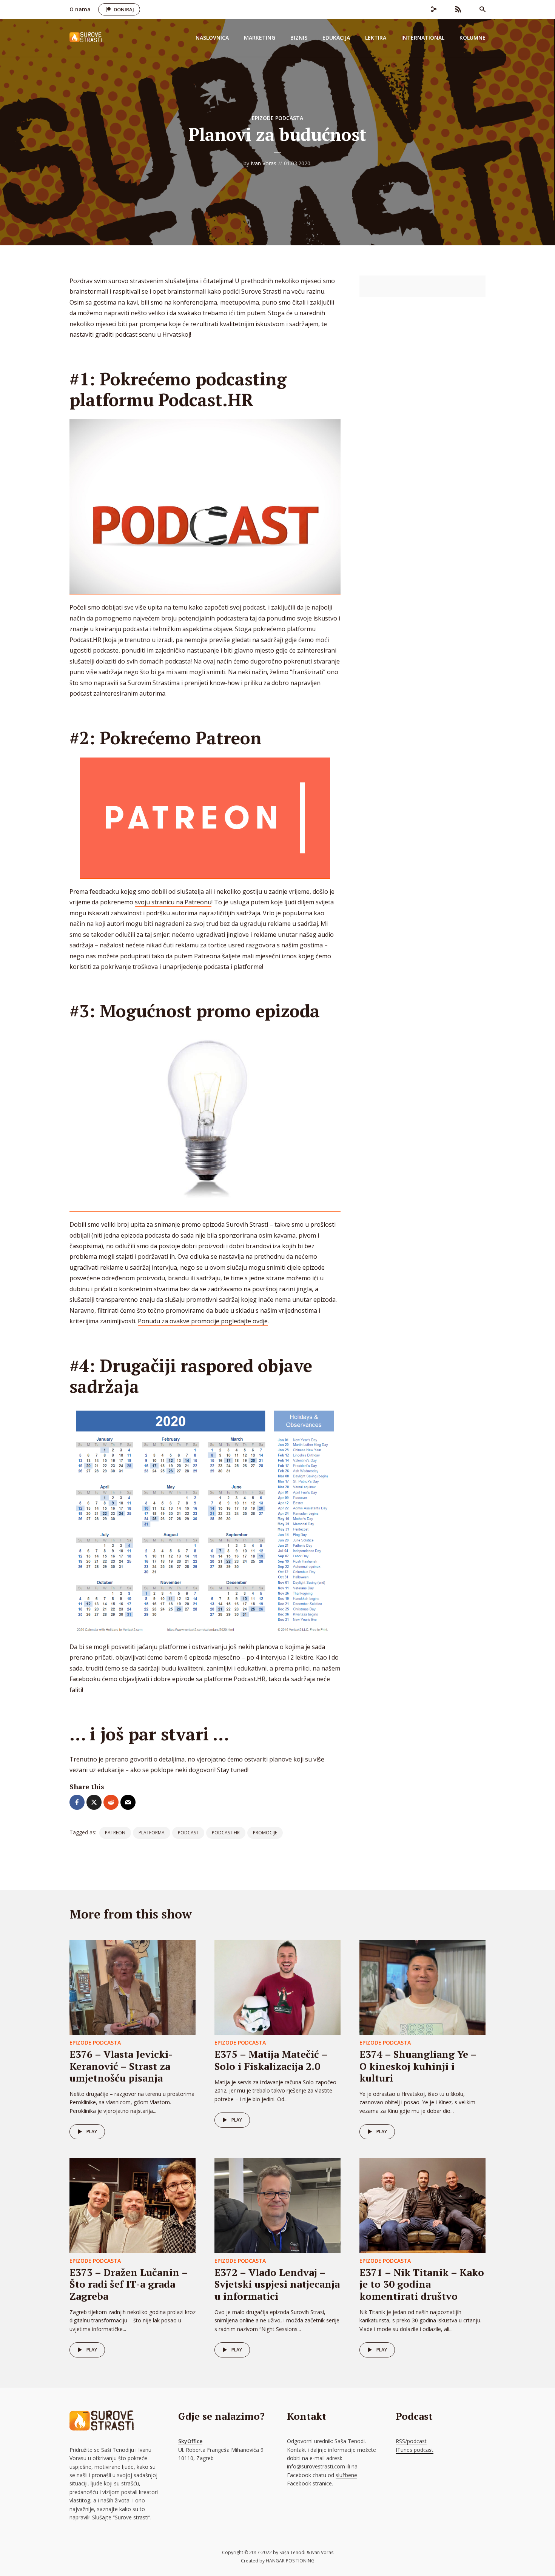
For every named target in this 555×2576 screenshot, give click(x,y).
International (423, 38)
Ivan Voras (264, 163)
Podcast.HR (85, 640)
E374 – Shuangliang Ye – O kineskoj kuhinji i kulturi (418, 2066)
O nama (80, 9)
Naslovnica (212, 38)
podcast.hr (226, 1833)
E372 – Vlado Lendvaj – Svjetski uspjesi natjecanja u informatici (277, 2284)
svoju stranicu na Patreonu (173, 902)
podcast (188, 1833)
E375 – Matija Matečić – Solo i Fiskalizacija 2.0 (271, 2060)
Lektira (376, 38)
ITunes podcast (415, 2450)
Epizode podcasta (277, 118)
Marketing (260, 38)
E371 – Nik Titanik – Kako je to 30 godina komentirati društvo (422, 2284)
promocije (265, 1833)
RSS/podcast (411, 2441)
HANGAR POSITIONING (290, 2561)
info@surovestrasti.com (316, 2466)
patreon (115, 1833)
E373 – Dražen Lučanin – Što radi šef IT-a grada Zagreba (129, 2284)
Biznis (299, 38)
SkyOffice (190, 2441)
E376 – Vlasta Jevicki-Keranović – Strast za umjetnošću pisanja (121, 2066)
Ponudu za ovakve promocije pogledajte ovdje (203, 1321)
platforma (152, 1833)
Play (92, 2132)
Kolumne (473, 38)
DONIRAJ (124, 9)
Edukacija (336, 38)
